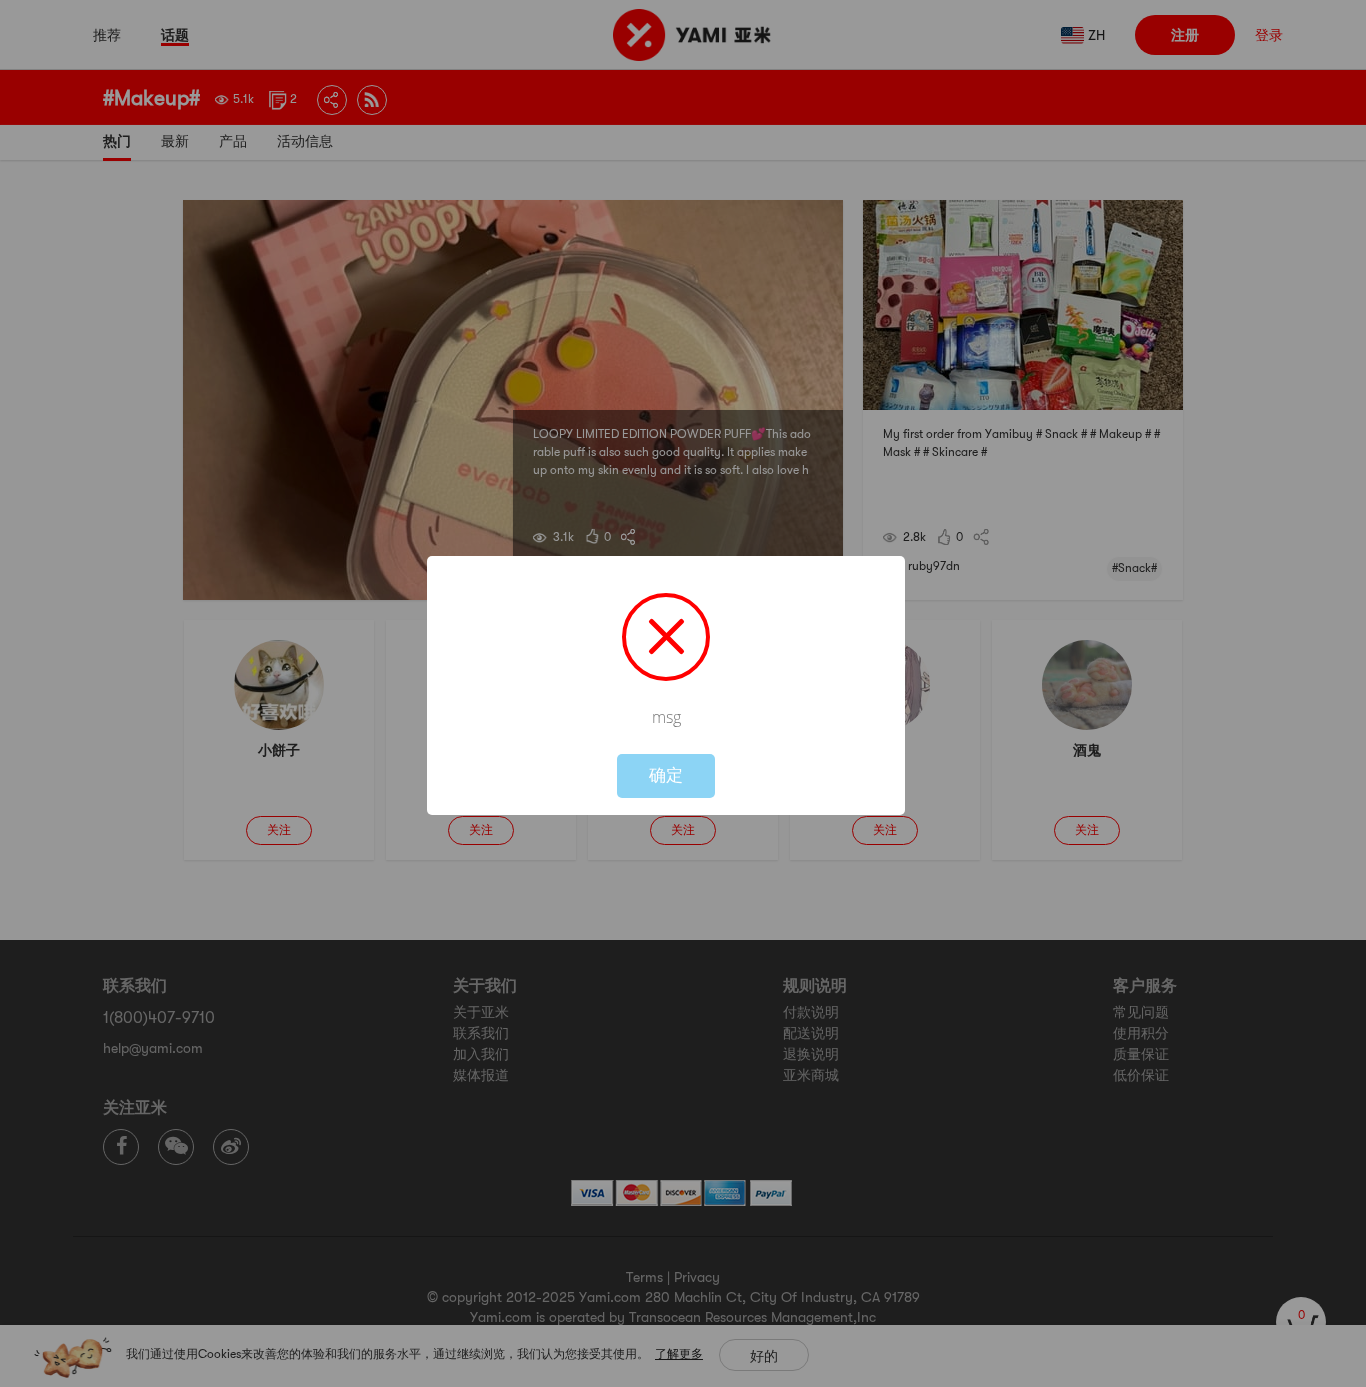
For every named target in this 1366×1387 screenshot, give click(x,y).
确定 (666, 775)
